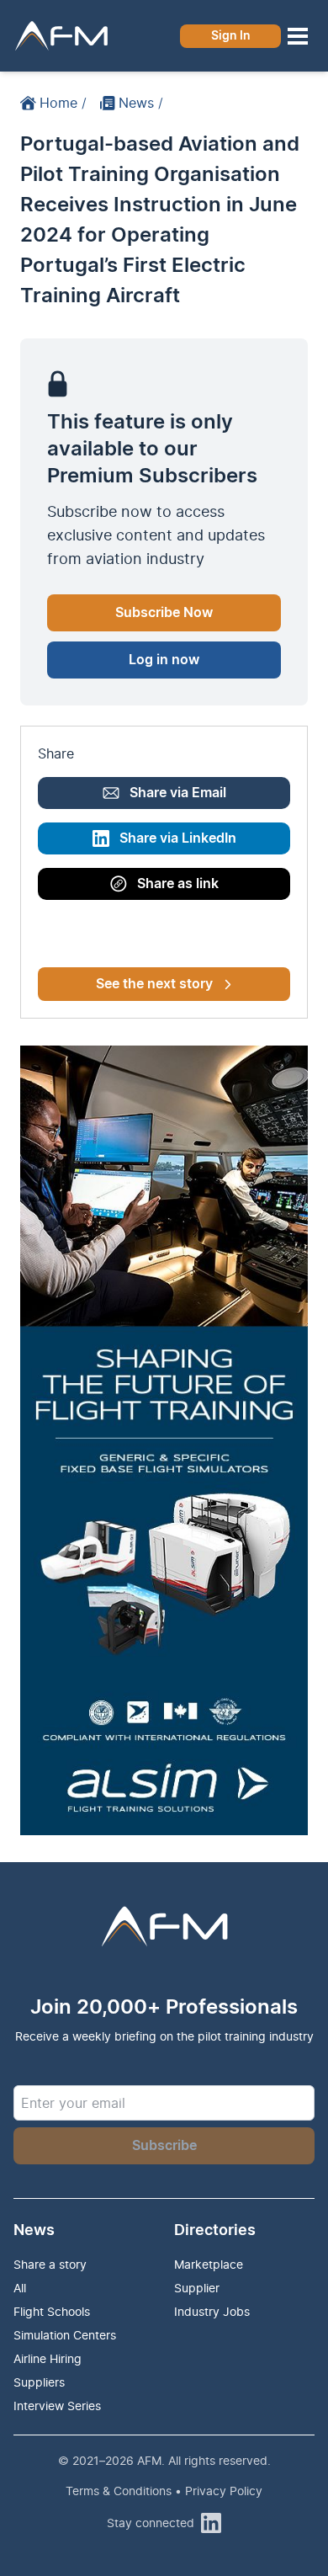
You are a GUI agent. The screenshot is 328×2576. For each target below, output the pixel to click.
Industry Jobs (212, 2311)
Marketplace (209, 2264)
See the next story (154, 984)
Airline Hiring (48, 2358)
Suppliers (39, 2382)
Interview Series (57, 2406)
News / (141, 103)
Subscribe (164, 2146)
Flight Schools (52, 2311)
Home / (63, 103)
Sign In (231, 36)
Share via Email (178, 793)
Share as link (178, 884)
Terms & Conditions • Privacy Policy (164, 2491)
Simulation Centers (65, 2335)
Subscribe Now (164, 613)
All (20, 2288)
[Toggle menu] (298, 36)
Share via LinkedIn (178, 838)
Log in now (164, 660)
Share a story (50, 2264)
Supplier (197, 2288)
